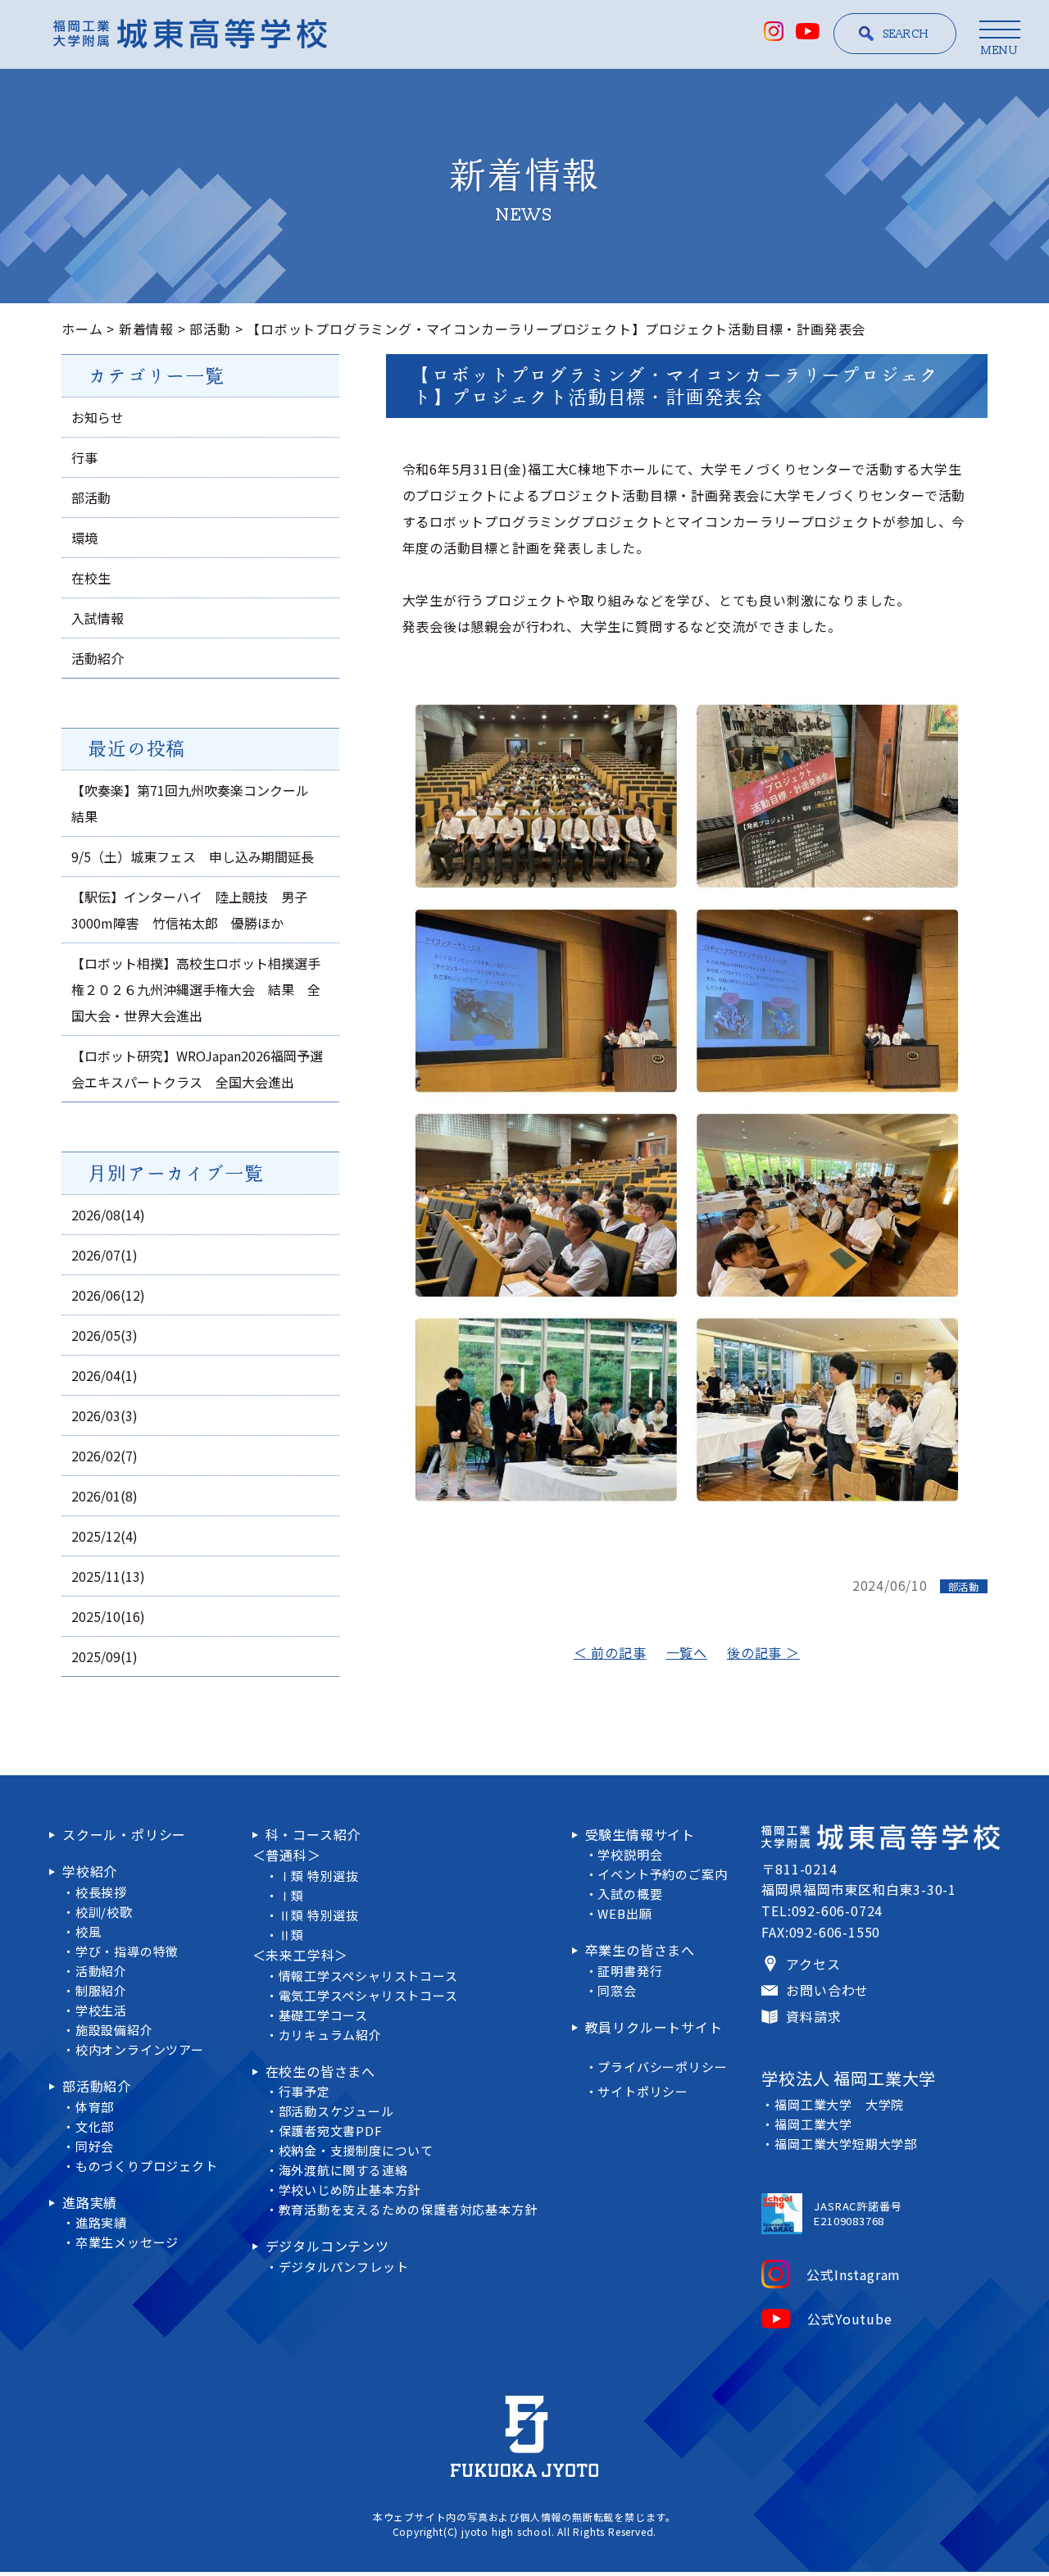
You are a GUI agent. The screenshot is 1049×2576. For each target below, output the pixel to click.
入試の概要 (630, 1894)
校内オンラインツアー (140, 2049)
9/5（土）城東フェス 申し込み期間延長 (193, 856)
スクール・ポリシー (124, 1834)
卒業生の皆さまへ (640, 1950)
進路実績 (90, 2202)
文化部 (95, 2126)
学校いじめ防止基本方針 (350, 2190)
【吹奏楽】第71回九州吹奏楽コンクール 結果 (197, 803)
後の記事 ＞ (763, 1652)
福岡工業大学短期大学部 (846, 2144)
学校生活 (101, 2010)
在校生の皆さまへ (320, 2071)
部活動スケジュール (336, 2111)
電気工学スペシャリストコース (368, 1995)
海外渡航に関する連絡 (343, 2170)
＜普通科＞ (287, 1855)
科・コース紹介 (313, 1834)
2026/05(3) (104, 1335)
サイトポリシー (643, 2091)
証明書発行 (630, 1971)
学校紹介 (90, 1871)
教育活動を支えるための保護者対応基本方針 (408, 2209)
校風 (89, 1931)
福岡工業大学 (813, 2124)
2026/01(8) (104, 1496)
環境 (84, 538)
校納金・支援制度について (356, 2150)
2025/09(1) (104, 1656)
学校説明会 (630, 1854)
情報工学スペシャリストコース (368, 1976)
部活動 (210, 329)
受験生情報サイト (640, 1834)
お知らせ (98, 417)
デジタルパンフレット (344, 2267)
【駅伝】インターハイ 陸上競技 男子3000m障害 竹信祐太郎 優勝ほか (189, 910)
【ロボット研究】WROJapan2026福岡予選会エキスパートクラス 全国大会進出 (197, 1069)
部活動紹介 (97, 2086)
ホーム (82, 329)
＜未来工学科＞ (301, 1955)
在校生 (91, 578)
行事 (84, 457)
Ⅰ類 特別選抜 (319, 1876)
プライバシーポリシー (662, 2067)
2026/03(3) (104, 1415)
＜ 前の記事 (610, 1652)
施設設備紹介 (114, 2030)
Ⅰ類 (292, 1895)
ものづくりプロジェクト (147, 2166)
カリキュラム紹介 (330, 2035)
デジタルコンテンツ (327, 2246)
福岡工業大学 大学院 (839, 2104)
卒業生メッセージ (127, 2242)
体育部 (95, 2107)
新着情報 (146, 329)
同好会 (95, 2146)
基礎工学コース (324, 2015)
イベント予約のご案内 (662, 1874)
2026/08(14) (108, 1215)
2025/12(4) (104, 1536)
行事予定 (304, 2091)
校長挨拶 (101, 1892)
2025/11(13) (108, 1576)
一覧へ (687, 1652)
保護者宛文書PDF (331, 2131)
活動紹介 (98, 658)
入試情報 (98, 618)
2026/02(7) (104, 1456)
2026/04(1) (104, 1375)
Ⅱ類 (292, 1935)
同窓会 (617, 1990)
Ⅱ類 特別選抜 (319, 1915)
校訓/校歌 (104, 1912)
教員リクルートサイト (654, 2027)
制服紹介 (101, 1990)
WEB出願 (624, 1913)
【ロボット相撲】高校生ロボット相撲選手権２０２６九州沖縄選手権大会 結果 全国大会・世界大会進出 (196, 989)
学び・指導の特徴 (127, 1951)
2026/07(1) (104, 1255)
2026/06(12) (108, 1295)
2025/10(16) (108, 1616)
